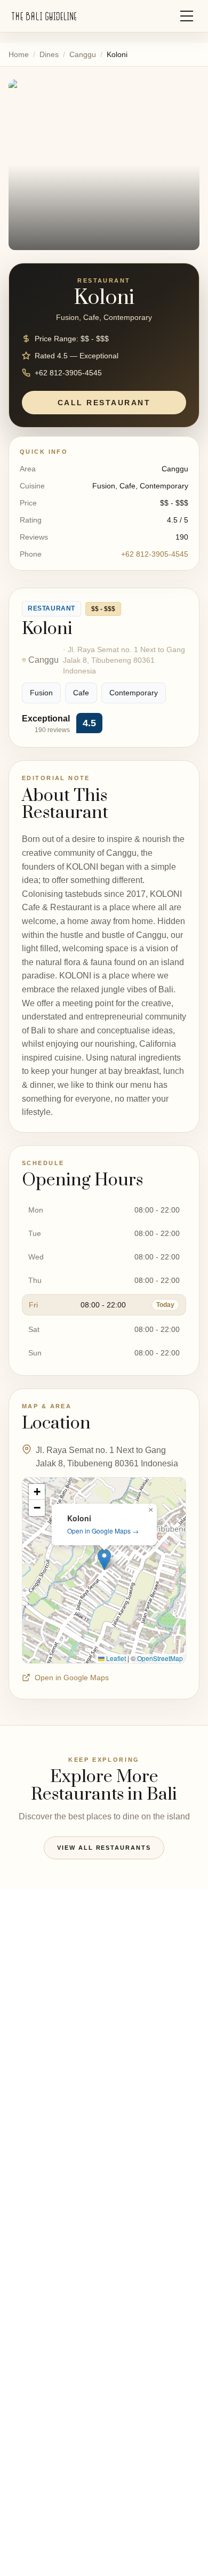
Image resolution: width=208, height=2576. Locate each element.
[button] (104, 1559)
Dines (49, 54)
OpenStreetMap (160, 1658)
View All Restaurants (104, 1848)
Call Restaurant (104, 403)
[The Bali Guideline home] (44, 16)
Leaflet (115, 1658)
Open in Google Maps (72, 1678)
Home (19, 54)
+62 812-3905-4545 (155, 554)
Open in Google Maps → (103, 1531)
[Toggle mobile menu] (187, 16)
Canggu (83, 54)
